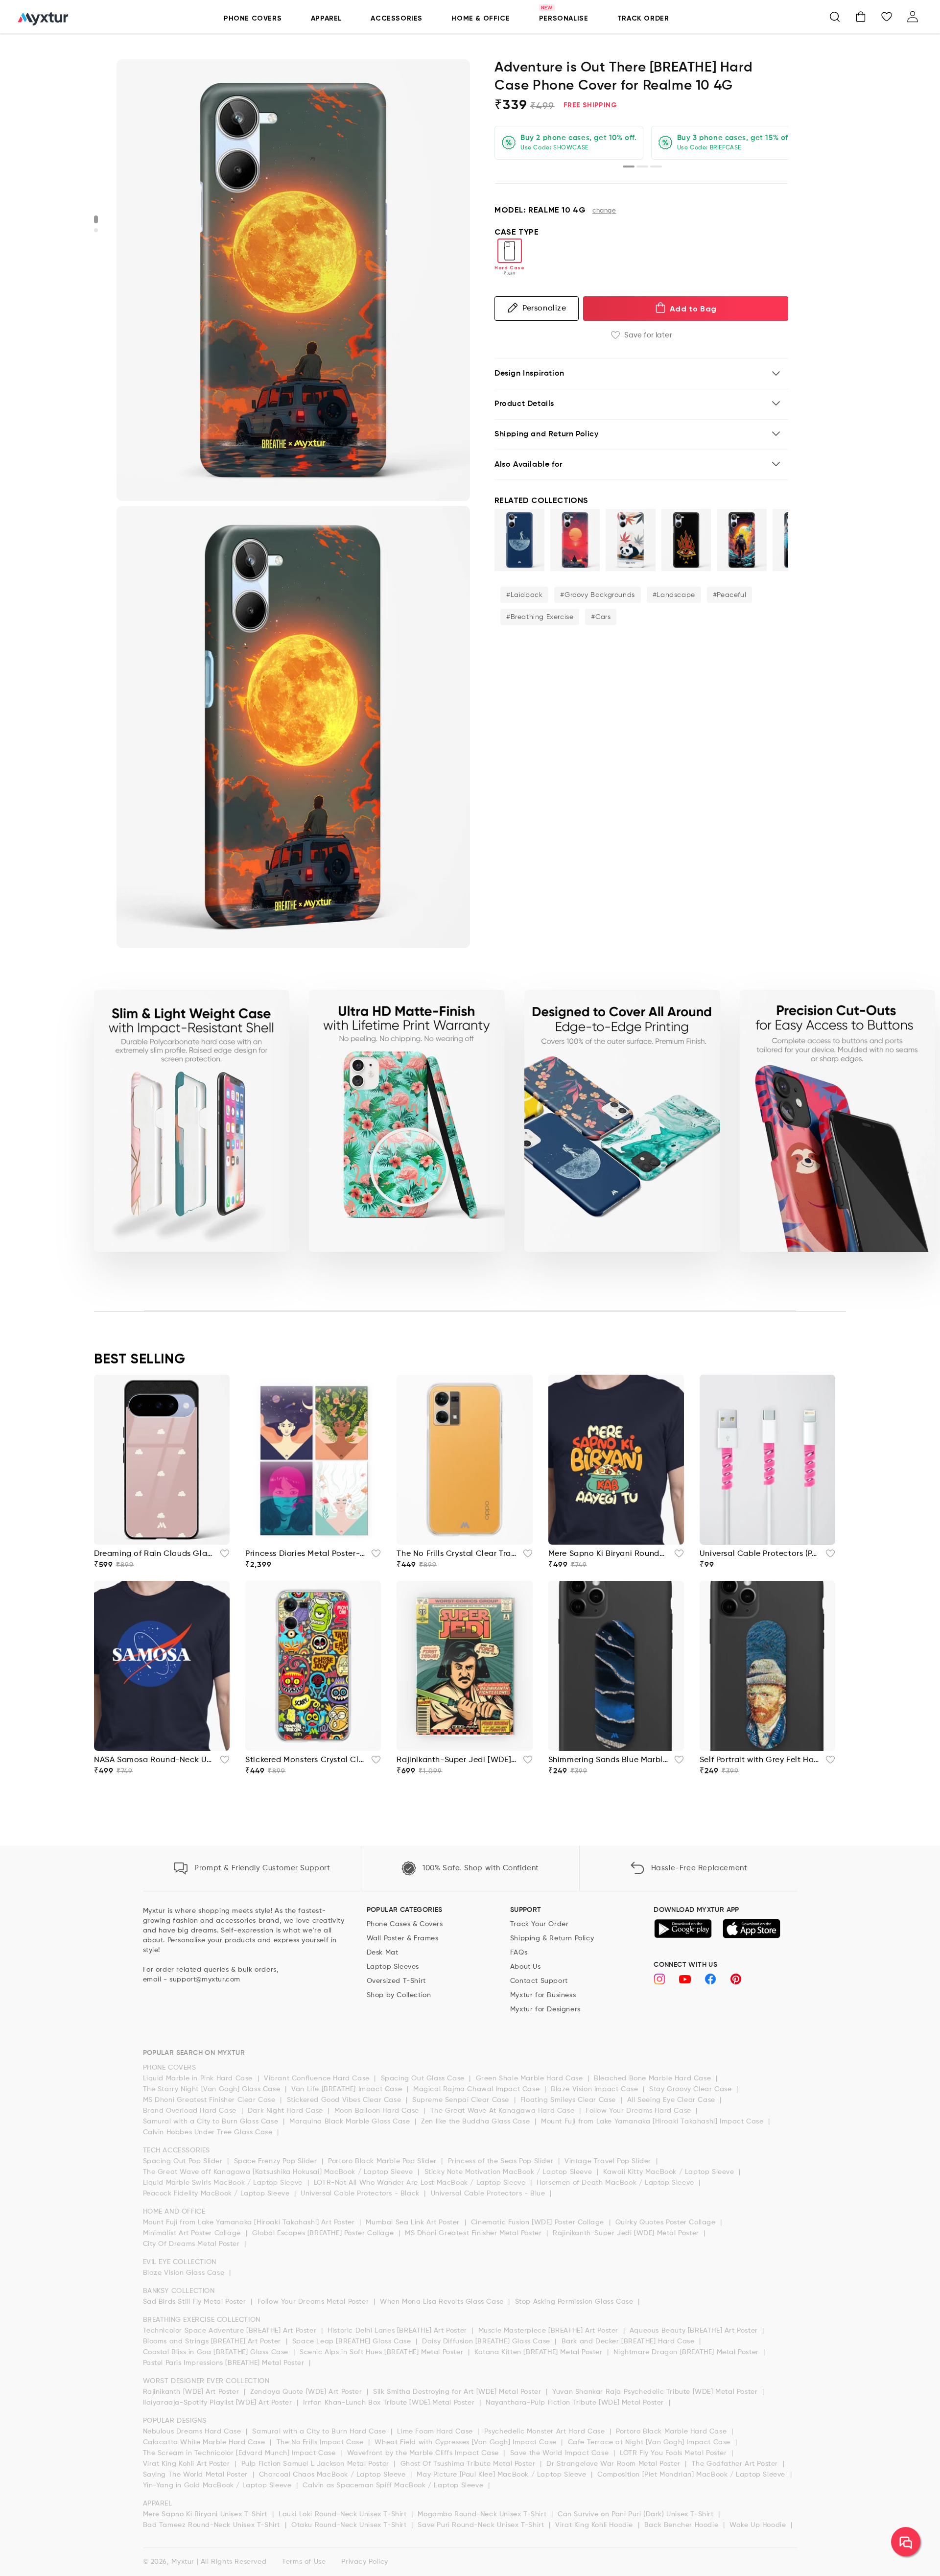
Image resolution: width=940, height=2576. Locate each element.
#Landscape (674, 595)
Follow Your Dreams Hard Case (639, 2111)
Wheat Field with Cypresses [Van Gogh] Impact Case (467, 2442)
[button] (835, 17)
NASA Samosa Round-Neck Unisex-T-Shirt (154, 1760)
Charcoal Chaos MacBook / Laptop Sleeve (333, 2475)
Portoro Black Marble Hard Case (672, 2432)
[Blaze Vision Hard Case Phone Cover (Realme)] (686, 540)
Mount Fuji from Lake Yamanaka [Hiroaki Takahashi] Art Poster (250, 2222)
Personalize (544, 308)
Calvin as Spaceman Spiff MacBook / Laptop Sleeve (394, 2485)
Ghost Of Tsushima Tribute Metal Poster (469, 2464)
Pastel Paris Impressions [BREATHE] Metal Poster (225, 2363)
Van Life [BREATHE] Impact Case (348, 2089)
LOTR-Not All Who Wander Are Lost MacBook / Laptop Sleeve (421, 2183)
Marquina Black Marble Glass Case (351, 2122)
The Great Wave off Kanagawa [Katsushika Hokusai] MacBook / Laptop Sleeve (279, 2172)
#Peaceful (729, 595)
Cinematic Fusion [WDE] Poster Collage (539, 2222)
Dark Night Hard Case (287, 2111)
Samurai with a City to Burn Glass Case (212, 2122)
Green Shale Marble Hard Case (530, 2078)
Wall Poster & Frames (403, 1938)
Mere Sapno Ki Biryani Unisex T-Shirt (206, 2514)
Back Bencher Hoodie (682, 2525)
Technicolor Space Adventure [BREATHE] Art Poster (231, 2331)
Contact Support (539, 1981)
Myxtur (183, 2562)
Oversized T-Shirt (396, 1981)
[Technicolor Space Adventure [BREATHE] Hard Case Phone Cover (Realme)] (742, 540)
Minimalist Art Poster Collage (193, 2233)
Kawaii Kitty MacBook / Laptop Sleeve (670, 2172)
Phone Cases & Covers (405, 1924)
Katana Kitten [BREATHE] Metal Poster (540, 2352)
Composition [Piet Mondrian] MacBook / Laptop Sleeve (692, 2475)
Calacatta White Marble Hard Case (205, 2442)
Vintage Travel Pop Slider (609, 2161)
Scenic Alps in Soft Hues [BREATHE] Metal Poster (383, 2352)
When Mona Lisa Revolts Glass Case (443, 2302)
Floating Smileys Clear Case (569, 2100)
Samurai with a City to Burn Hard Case (320, 2432)
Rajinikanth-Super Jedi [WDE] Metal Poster (627, 2233)
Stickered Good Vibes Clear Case (345, 2100)
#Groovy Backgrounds (597, 595)
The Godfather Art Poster (736, 2464)
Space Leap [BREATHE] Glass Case (353, 2341)
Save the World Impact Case (561, 2453)
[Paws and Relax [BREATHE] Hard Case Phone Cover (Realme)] (631, 540)
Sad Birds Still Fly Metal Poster (196, 2302)
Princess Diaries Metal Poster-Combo (305, 1554)
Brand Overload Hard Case (191, 2111)
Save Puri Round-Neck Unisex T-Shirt (482, 2525)
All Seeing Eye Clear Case (672, 2100)
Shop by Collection (399, 1995)
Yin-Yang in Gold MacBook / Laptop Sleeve (219, 2485)
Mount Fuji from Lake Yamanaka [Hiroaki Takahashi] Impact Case (653, 2122)
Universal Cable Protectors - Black (361, 2194)
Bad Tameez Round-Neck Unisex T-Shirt (213, 2525)
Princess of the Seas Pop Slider (502, 2161)
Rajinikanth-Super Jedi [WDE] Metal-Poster (457, 1760)
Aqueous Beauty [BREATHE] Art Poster (695, 2331)
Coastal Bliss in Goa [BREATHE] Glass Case (217, 2352)
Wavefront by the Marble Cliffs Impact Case (424, 2453)
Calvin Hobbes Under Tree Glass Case (209, 2132)
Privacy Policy (364, 2562)
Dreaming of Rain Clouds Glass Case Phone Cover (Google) (154, 1554)
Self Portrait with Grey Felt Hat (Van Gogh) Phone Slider (760, 1760)
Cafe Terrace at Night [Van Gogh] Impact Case (650, 2442)
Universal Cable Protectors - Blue (489, 2194)
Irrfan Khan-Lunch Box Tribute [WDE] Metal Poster (390, 2403)
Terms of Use (304, 2562)
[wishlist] (222, 1556)
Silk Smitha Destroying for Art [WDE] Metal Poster (458, 2392)
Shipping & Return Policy (552, 1938)
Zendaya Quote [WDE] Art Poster (307, 2392)
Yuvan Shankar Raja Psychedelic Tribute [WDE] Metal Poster (656, 2392)
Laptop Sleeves (393, 1967)
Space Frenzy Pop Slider (277, 2161)
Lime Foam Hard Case (436, 2432)
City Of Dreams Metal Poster (193, 2244)
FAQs (519, 1953)
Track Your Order (540, 1924)
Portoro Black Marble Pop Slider (383, 2161)
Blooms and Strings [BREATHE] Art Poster (213, 2341)
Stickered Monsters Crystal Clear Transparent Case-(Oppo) (305, 1760)
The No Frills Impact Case (321, 2442)
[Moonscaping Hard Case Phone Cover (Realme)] (519, 540)
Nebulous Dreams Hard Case (193, 2432)
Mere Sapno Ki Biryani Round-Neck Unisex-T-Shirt (608, 1554)
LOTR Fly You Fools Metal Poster (674, 2453)
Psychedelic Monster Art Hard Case (546, 2432)
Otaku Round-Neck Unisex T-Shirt (350, 2525)
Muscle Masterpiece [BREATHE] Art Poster (550, 2331)
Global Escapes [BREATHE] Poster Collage (324, 2233)
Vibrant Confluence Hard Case (318, 2078)
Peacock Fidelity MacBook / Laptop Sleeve (218, 2194)
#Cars (601, 617)
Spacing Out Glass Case (424, 2078)
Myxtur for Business (543, 1995)
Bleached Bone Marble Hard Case (654, 2078)
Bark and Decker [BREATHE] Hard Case (629, 2341)
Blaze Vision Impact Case (596, 2089)
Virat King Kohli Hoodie (595, 2525)
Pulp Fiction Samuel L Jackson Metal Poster (317, 2464)
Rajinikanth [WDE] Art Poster (192, 2392)
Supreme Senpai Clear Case (462, 2100)
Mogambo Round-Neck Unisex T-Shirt (483, 2514)
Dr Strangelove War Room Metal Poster (614, 2464)
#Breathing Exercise (540, 617)
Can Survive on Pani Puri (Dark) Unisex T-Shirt (637, 2514)
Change (604, 211)
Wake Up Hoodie (759, 2525)
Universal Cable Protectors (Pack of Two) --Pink (760, 1554)
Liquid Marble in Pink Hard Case (199, 2078)
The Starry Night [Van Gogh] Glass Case (213, 2089)
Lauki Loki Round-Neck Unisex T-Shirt (344, 2514)
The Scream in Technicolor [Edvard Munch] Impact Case (241, 2453)
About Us (526, 1967)
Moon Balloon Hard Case (378, 2111)
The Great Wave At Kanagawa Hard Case (504, 2111)
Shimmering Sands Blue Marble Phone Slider (608, 1760)
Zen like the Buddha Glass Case (477, 2122)
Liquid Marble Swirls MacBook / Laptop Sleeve (224, 2183)
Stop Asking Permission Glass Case (575, 2302)
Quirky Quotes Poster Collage (667, 2222)
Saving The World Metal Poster (197, 2475)
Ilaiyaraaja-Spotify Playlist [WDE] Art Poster (219, 2403)
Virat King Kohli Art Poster (188, 2464)
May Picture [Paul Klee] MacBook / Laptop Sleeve (503, 2475)
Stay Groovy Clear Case (692, 2089)
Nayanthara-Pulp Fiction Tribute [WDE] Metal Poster (576, 2403)
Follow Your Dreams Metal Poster (314, 2302)
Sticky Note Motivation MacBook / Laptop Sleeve (509, 2172)
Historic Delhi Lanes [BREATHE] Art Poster (398, 2331)
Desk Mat (383, 1953)
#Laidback (524, 595)
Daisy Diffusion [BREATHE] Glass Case (487, 2341)
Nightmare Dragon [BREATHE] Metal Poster (687, 2352)
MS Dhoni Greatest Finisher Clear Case (211, 2100)
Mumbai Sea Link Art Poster (414, 2222)
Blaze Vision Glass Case (185, 2273)
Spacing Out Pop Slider (184, 2161)
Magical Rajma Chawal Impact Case (478, 2089)
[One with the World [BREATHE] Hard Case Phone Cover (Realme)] (575, 540)
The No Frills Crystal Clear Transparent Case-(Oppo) (457, 1554)
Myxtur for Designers (545, 2009)
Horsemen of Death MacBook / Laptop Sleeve (616, 2183)
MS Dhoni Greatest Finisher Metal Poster (474, 2233)
